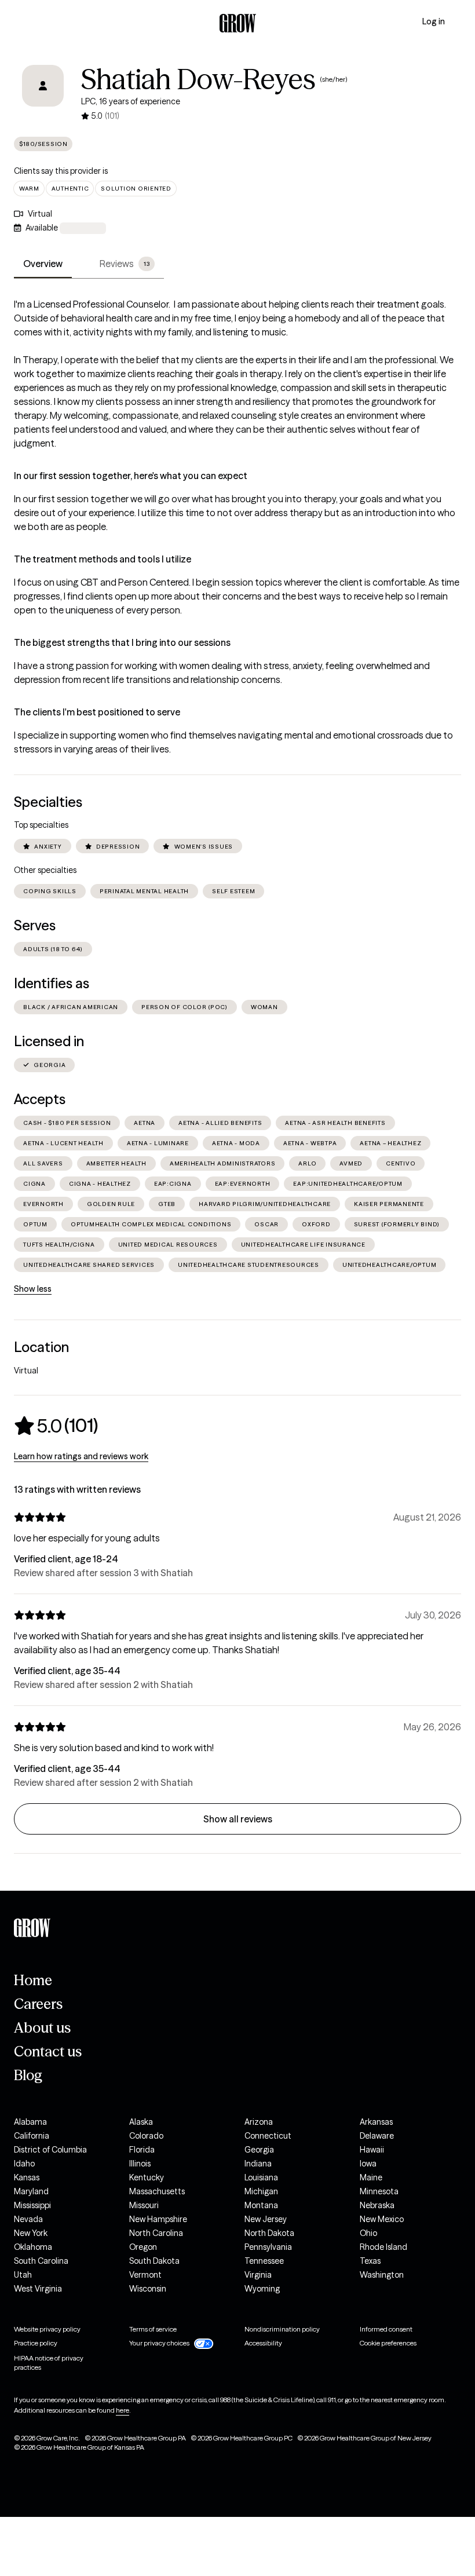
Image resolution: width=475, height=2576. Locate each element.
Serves (35, 925)
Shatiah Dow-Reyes (198, 79)
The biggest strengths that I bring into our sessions (122, 642)
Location (41, 1347)
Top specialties (41, 825)
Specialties (48, 802)
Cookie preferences (388, 2343)
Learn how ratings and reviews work (81, 1456)
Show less (33, 1289)
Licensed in (49, 1041)
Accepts (40, 1099)
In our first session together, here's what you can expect (131, 476)
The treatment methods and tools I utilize (103, 559)
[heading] (56, 1426)
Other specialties (45, 870)
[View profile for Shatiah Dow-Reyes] (43, 94)
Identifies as (52, 983)
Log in (434, 21)
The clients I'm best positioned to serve (97, 712)
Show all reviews (238, 1819)
